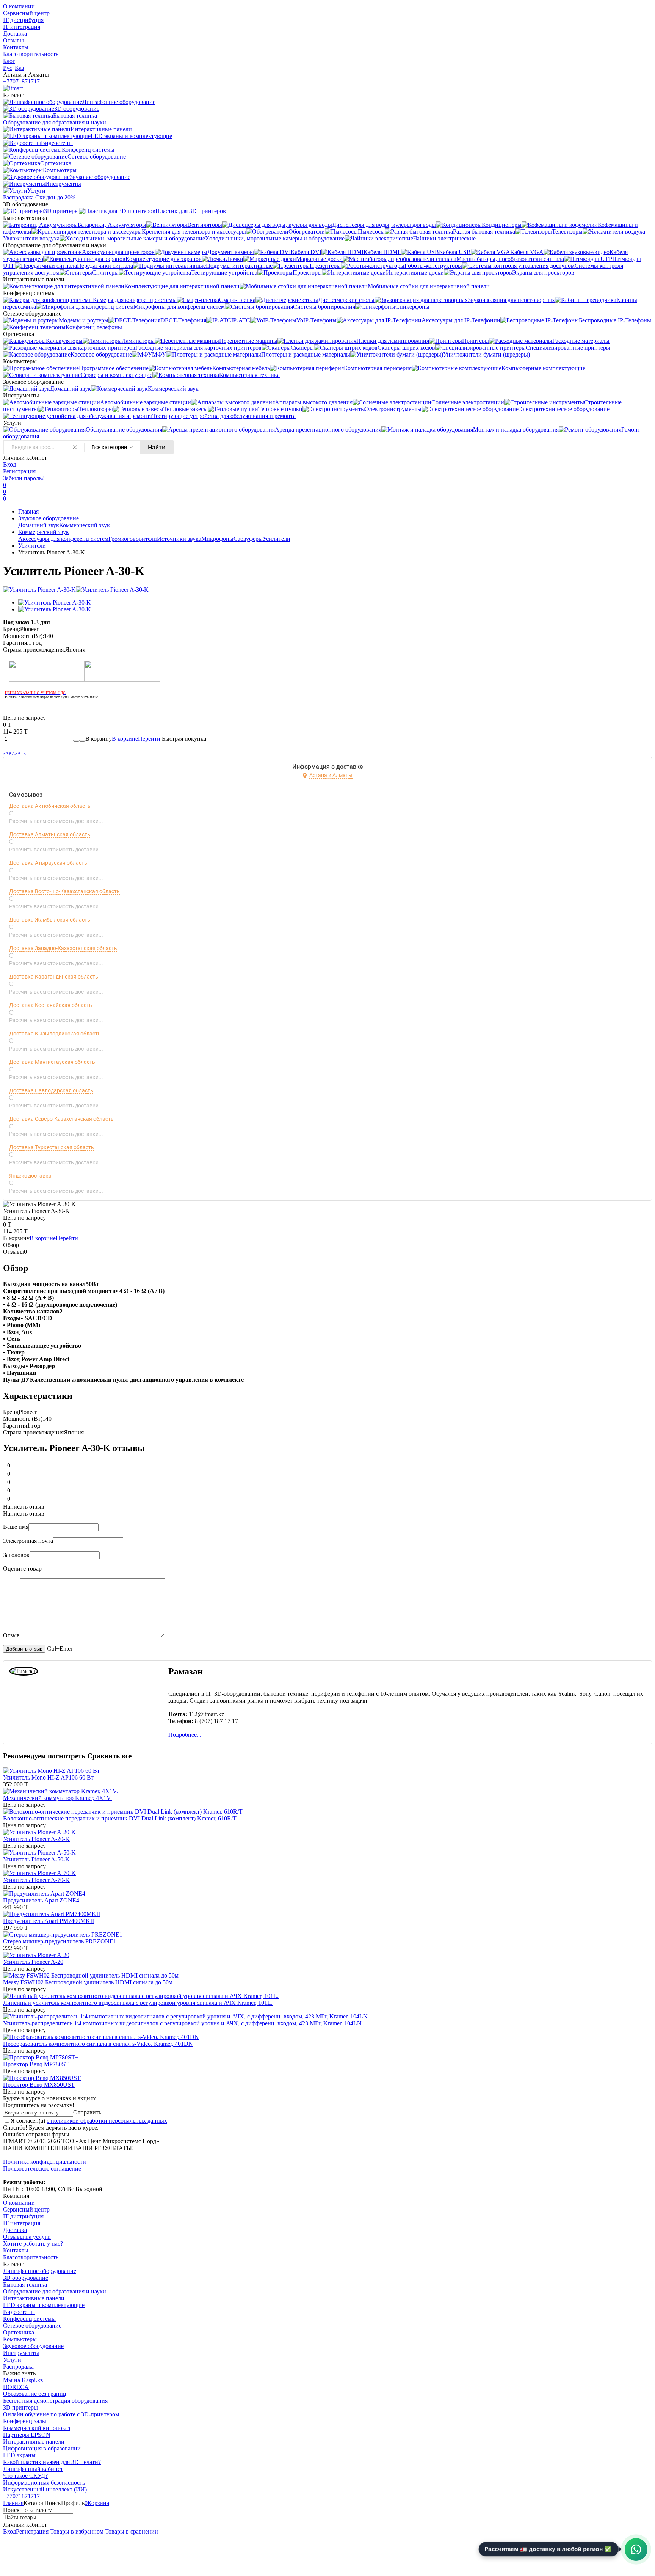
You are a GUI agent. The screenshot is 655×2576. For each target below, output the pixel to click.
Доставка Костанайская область (51, 1005)
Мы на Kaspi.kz (23, 2380)
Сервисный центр (26, 13)
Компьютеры (20, 2339)
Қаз (19, 68)
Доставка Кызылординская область (55, 1034)
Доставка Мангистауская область (52, 1062)
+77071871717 (21, 81)
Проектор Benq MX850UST (39, 2085)
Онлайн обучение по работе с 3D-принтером (61, 2414)
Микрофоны (217, 539)
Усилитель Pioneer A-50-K (36, 1859)
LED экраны (19, 2455)
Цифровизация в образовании (42, 2448)
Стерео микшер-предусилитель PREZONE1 (60, 1941)
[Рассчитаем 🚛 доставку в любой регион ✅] (636, 2549)
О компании (19, 6)
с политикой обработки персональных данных (107, 2121)
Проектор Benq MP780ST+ (38, 2064)
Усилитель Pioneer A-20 (33, 1962)
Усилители (277, 539)
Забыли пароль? (24, 478)
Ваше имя (16, 1527)
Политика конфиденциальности (45, 2162)
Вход (9, 464)
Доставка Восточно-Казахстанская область (64, 891)
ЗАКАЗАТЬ (14, 754)
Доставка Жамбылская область (50, 920)
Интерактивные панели (34, 2298)
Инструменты (21, 2353)
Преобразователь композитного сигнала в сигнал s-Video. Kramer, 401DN (98, 2044)
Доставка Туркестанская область (52, 1147)
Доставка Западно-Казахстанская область (63, 948)
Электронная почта (28, 1541)
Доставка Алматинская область (50, 834)
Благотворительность (31, 54)
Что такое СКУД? (25, 2476)
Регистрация (19, 471)
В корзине (137, 739)
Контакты (16, 47)
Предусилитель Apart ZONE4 (41, 1900)
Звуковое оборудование (49, 518)
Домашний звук (39, 525)
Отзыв (11, 1635)
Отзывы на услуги (27, 2237)
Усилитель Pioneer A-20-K (36, 1839)
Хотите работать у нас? (33, 2244)
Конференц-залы (25, 2421)
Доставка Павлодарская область (51, 1090)
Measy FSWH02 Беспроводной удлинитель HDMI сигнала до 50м (88, 1982)
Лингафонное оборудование (40, 2271)
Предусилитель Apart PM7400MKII (49, 1921)
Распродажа (18, 2366)
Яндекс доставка (30, 1176)
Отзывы (13, 40)
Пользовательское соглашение (42, 2168)
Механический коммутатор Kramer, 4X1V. (57, 1798)
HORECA (16, 2387)
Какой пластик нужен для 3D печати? (52, 2462)
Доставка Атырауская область (48, 863)
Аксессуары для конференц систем (63, 539)
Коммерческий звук (85, 525)
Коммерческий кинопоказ (37, 2428)
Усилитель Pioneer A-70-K (36, 1880)
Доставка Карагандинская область (54, 977)
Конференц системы (29, 2319)
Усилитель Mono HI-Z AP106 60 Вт (48, 1777)
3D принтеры (20, 2407)
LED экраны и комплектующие (44, 2305)
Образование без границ (35, 2394)
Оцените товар (22, 1568)
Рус (8, 68)
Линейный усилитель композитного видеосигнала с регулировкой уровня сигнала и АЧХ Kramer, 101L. (138, 2003)
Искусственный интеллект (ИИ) (45, 2489)
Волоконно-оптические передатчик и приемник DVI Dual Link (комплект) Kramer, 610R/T (120, 1818)
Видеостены (19, 2312)
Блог (9, 61)
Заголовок (16, 1555)
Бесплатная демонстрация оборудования (55, 2401)
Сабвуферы (248, 539)
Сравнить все (109, 1756)
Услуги (12, 2360)
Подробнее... (185, 1735)
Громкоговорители (133, 539)
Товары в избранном (76, 2531)
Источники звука (179, 539)
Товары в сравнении (131, 2531)
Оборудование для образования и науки (55, 2291)
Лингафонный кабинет (33, 2469)
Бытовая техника (25, 2285)
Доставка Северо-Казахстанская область (61, 1119)
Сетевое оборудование (32, 2325)
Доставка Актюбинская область (50, 806)
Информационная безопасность (44, 2483)
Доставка (15, 34)
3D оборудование (26, 2278)
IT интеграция (22, 27)
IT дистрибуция (23, 20)
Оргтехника (19, 2332)
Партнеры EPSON (27, 2435)
